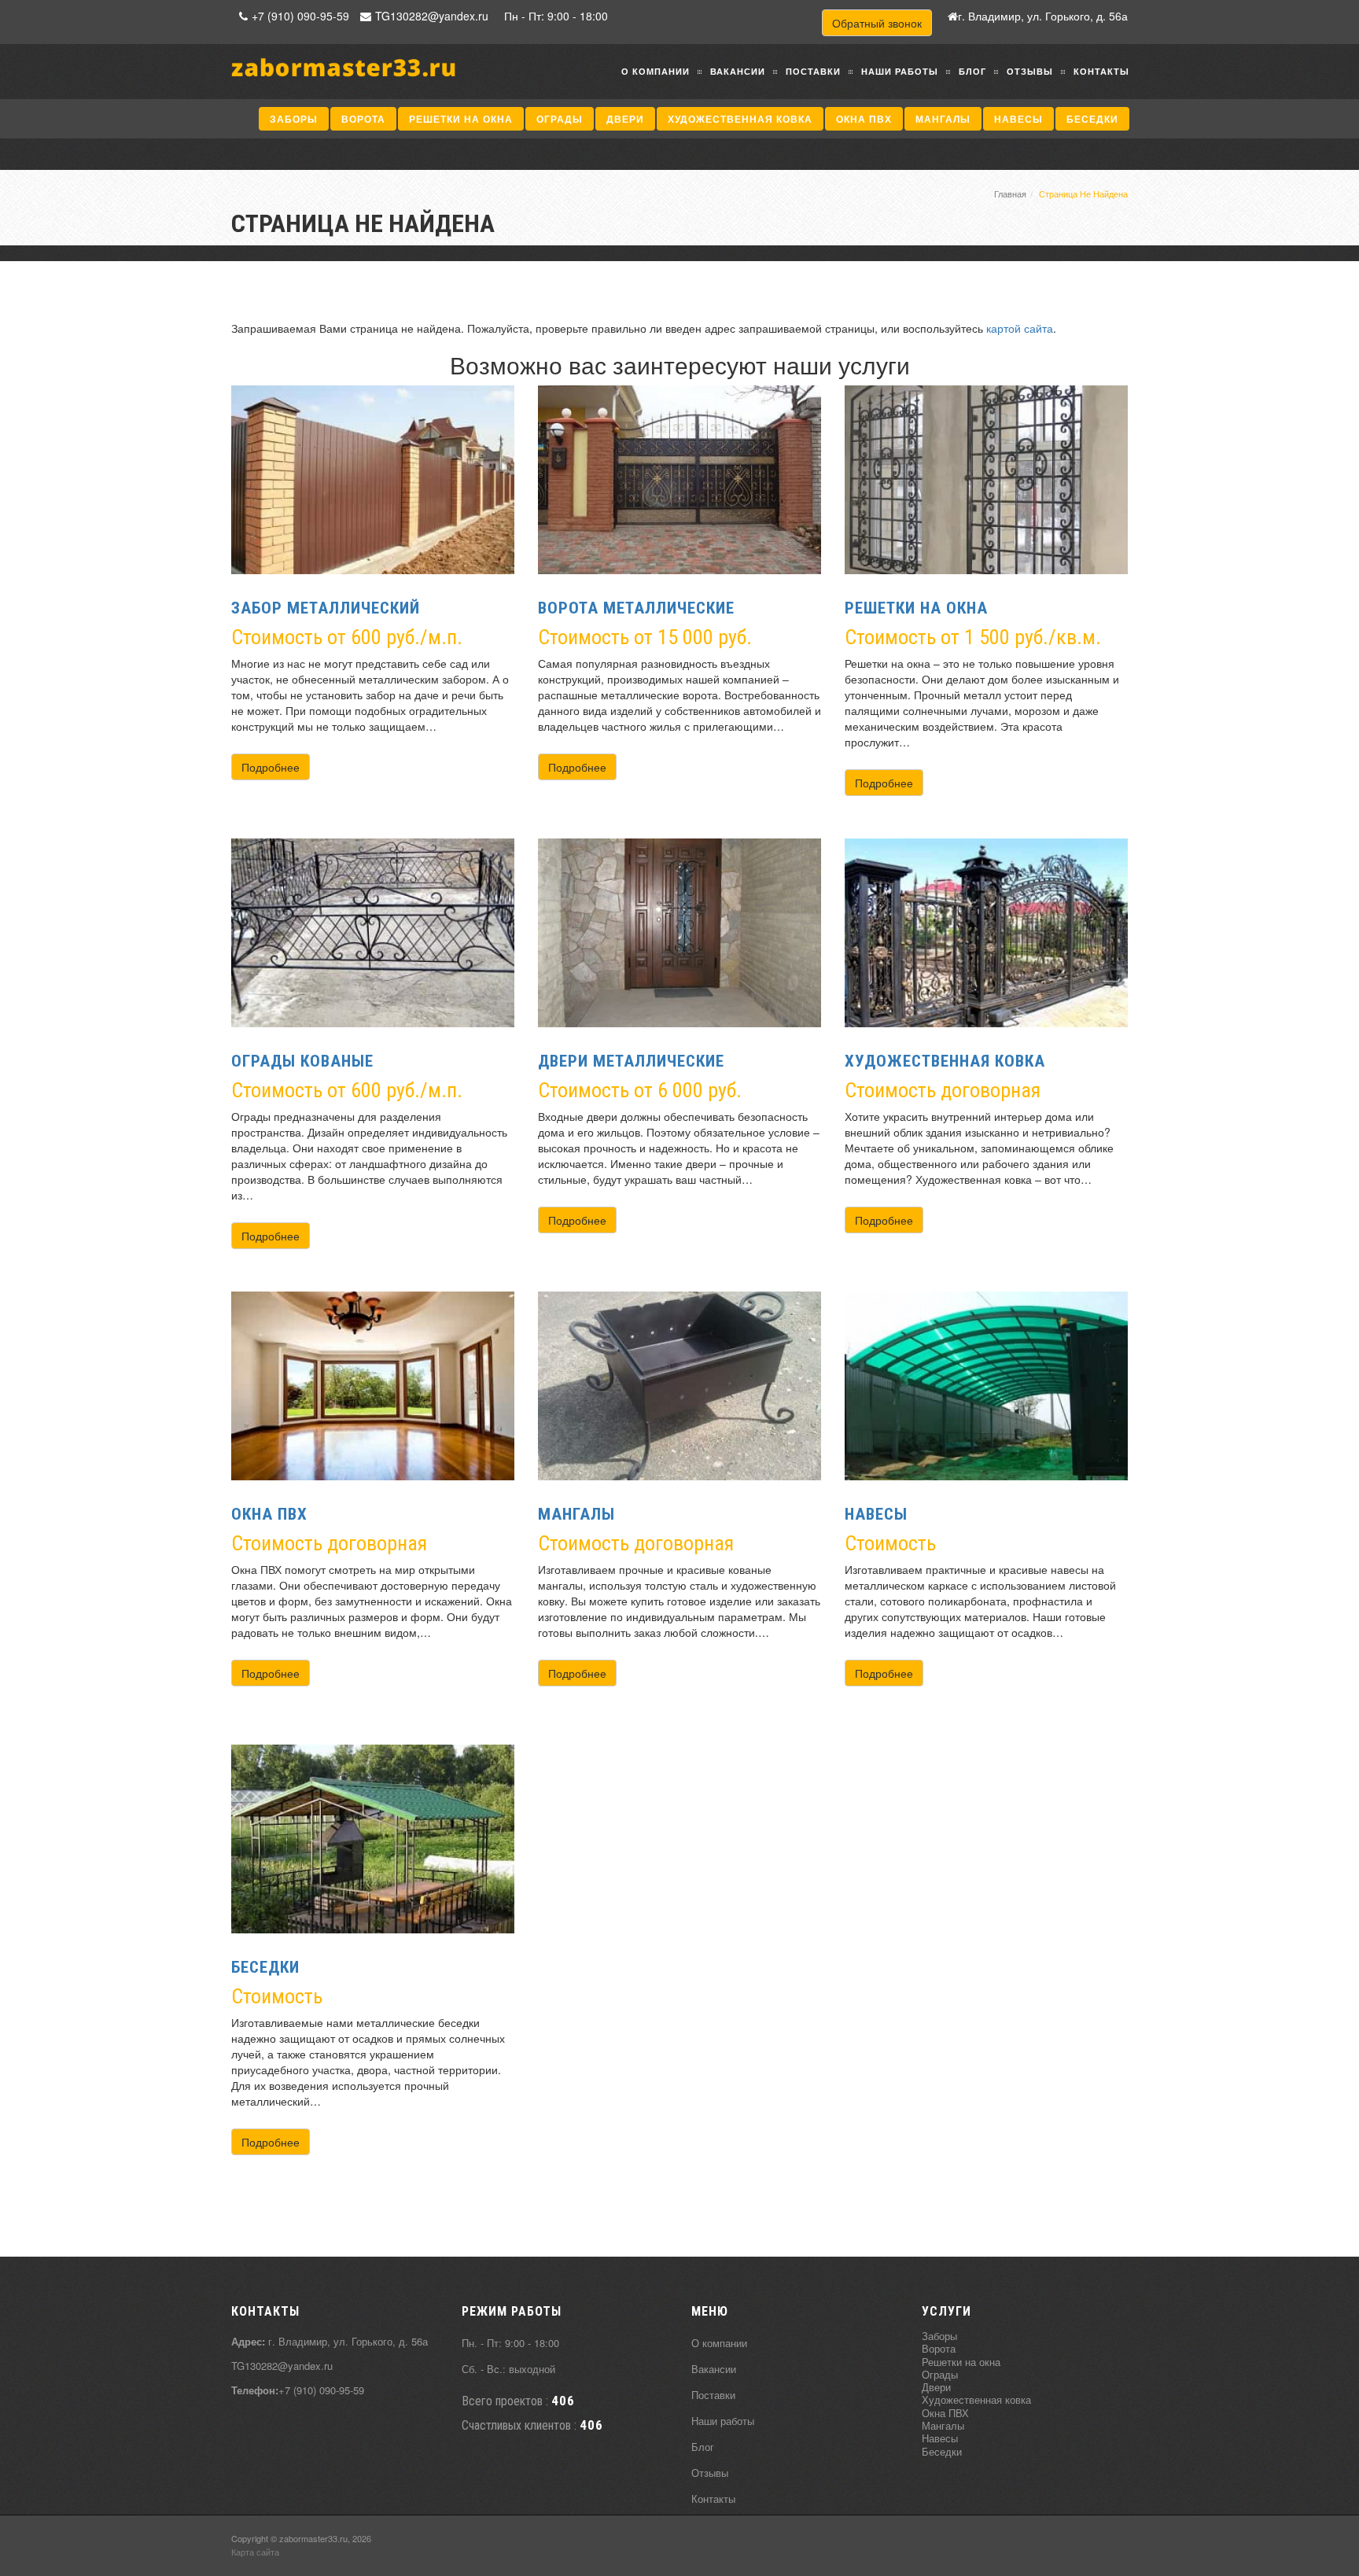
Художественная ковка (740, 119)
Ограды (560, 119)
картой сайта (1020, 328)
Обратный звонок (877, 23)
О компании (656, 71)
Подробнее (271, 767)
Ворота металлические (636, 608)
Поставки (813, 71)
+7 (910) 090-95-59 (300, 16)
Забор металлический (326, 608)
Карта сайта (255, 2552)
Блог (972, 71)
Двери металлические (631, 1061)
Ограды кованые (302, 1061)
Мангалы (943, 119)
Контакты (1101, 71)
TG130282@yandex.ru (432, 16)
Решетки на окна (461, 119)
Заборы (294, 119)
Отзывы (1030, 71)
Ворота (363, 119)
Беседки (1092, 119)
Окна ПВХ (864, 119)
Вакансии (738, 71)
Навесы (1018, 119)
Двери (625, 119)
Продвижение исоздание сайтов (1090, 2545)
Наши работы (900, 71)
